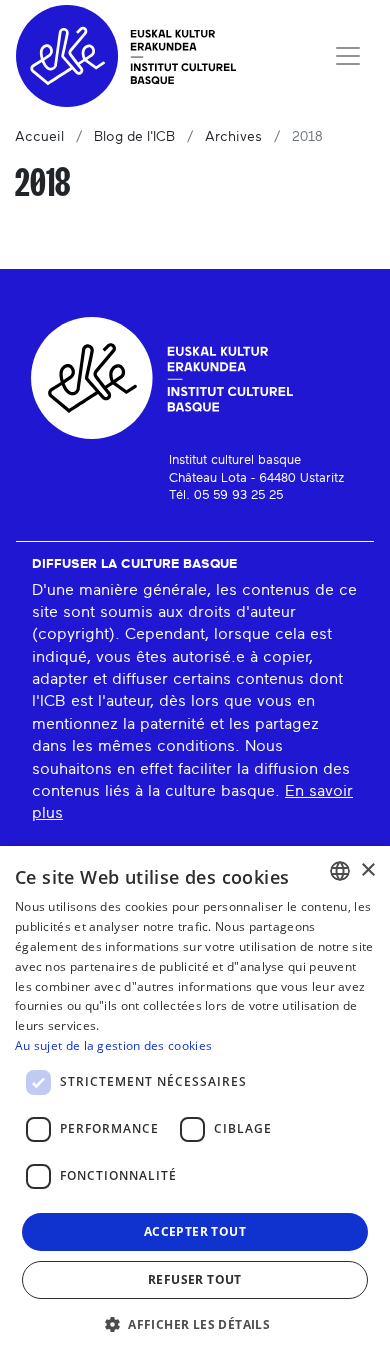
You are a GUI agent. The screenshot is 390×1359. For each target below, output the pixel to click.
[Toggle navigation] (348, 56)
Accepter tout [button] (195, 1231)
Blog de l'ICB (134, 137)
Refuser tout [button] (195, 1279)
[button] (195, 1324)
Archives (233, 137)
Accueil (39, 137)
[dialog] (195, 1102)
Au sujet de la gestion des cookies (113, 1045)
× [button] (367, 870)
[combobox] (340, 871)
